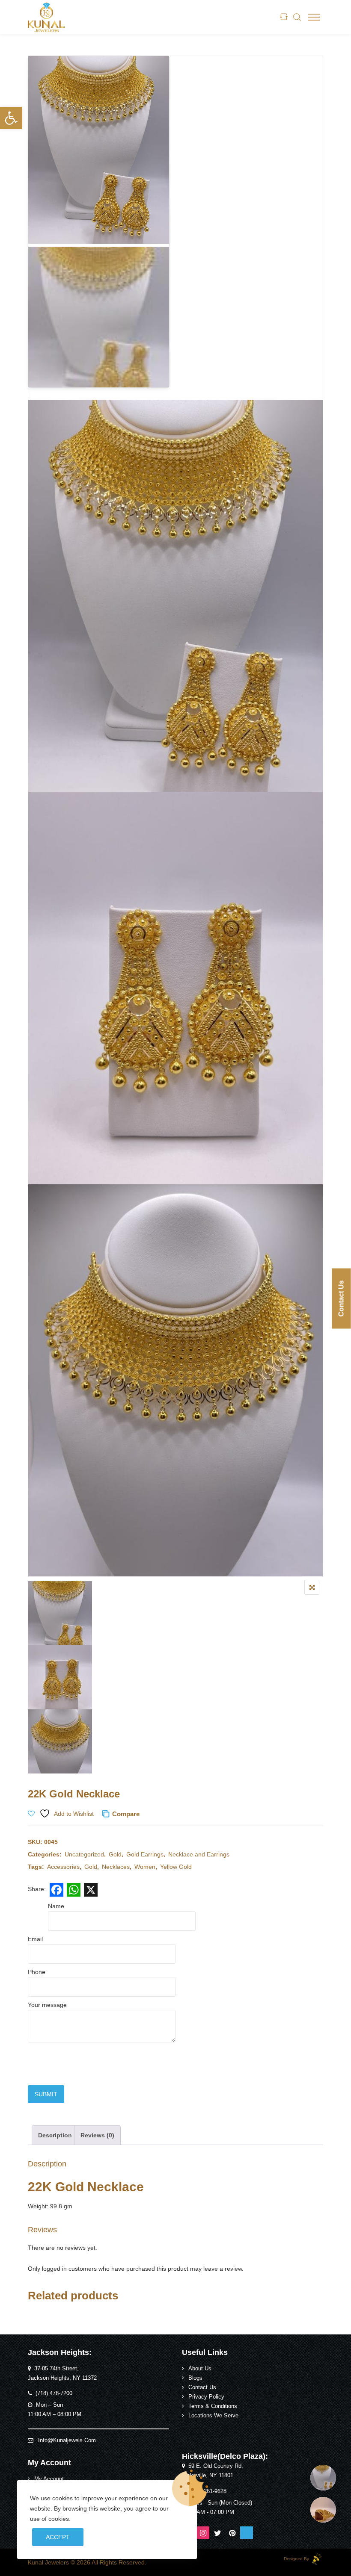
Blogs (195, 2378)
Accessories (63, 1867)
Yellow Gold (176, 1867)
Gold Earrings (145, 1854)
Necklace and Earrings (199, 1854)
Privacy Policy (206, 2397)
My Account (49, 2479)
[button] (11, 118)
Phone (37, 1972)
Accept (58, 2537)
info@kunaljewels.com (67, 2440)
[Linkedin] (247, 2533)
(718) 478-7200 (54, 2393)
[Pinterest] (232, 2533)
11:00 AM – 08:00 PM (55, 2414)
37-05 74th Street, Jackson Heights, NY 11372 (62, 2373)
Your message (47, 2005)
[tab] (55, 2135)
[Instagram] (203, 2533)
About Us (200, 2369)
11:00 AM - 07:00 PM (208, 2512)
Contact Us (202, 2387)
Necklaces (116, 1867)
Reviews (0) (97, 2135)
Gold (115, 1854)
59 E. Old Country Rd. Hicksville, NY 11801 (213, 2471)
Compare (126, 1814)
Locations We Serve (213, 2416)
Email (35, 1939)
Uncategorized (84, 1854)
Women (145, 1867)
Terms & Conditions (213, 2406)
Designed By (297, 2559)
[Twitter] (217, 2533)
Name (56, 1906)
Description (55, 2135)
